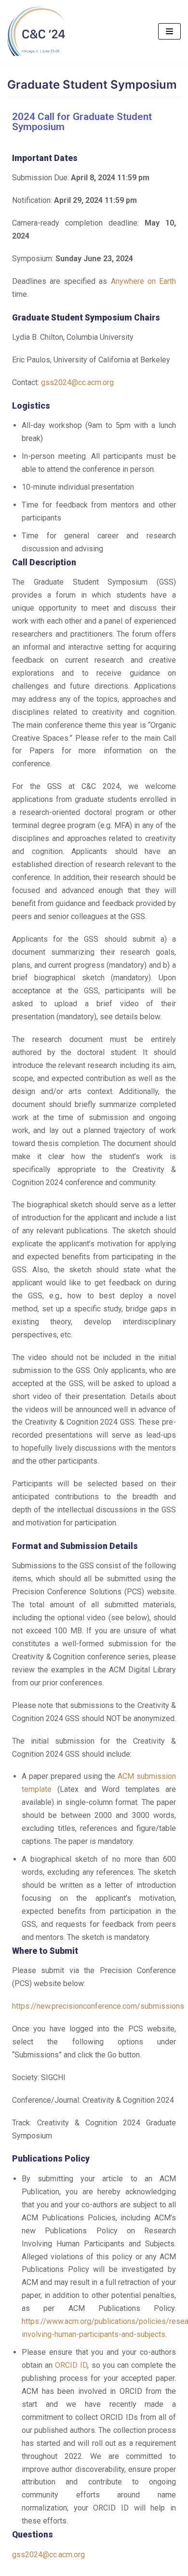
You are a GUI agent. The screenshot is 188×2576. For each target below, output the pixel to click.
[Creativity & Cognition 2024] (36, 31)
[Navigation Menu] (169, 31)
